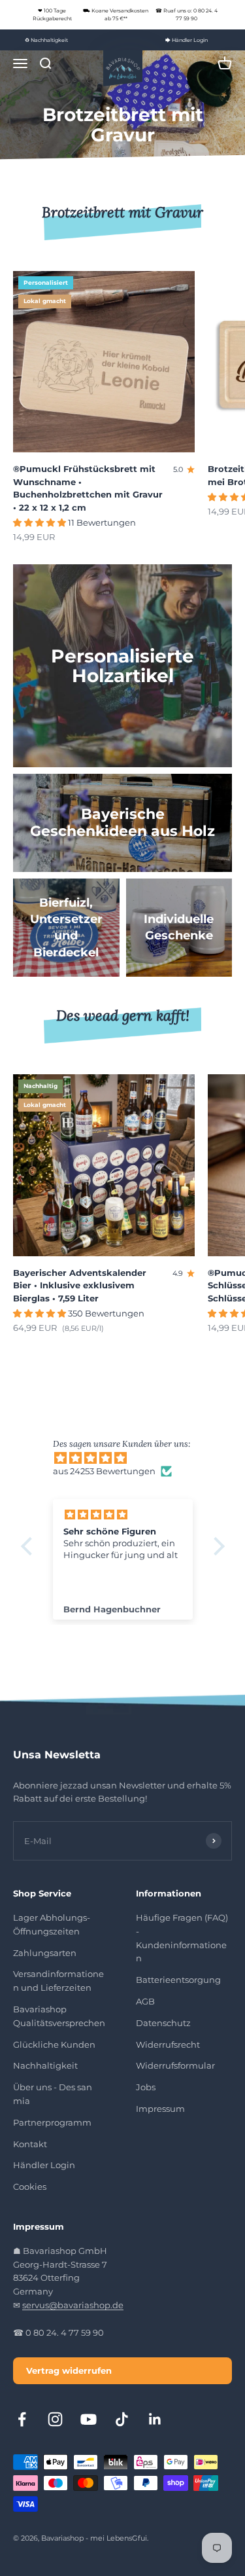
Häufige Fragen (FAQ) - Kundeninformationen (182, 1938)
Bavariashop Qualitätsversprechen (59, 2016)
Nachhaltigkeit (45, 2065)
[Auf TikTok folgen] (122, 2419)
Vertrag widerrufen (69, 2370)
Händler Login (44, 2165)
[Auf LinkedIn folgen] (155, 2419)
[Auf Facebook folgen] (22, 2419)
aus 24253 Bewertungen (104, 1471)
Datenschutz (163, 2023)
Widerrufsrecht (168, 2044)
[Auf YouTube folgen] (89, 2419)
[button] (29, 1546)
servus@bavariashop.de (73, 2305)
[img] (129, 1458)
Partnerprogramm (52, 2122)
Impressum (160, 2109)
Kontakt (30, 2144)
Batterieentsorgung (178, 1980)
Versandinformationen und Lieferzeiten (58, 1981)
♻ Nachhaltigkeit (46, 40)
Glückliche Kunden (54, 2044)
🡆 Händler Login (187, 40)
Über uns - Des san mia (53, 2094)
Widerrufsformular (175, 2065)
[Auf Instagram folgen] (55, 2419)
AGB (145, 2001)
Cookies (30, 2186)
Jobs (146, 2087)
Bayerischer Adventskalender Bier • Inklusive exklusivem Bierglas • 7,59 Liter (80, 1285)
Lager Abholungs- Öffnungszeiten (52, 1924)
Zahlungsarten (45, 1953)
